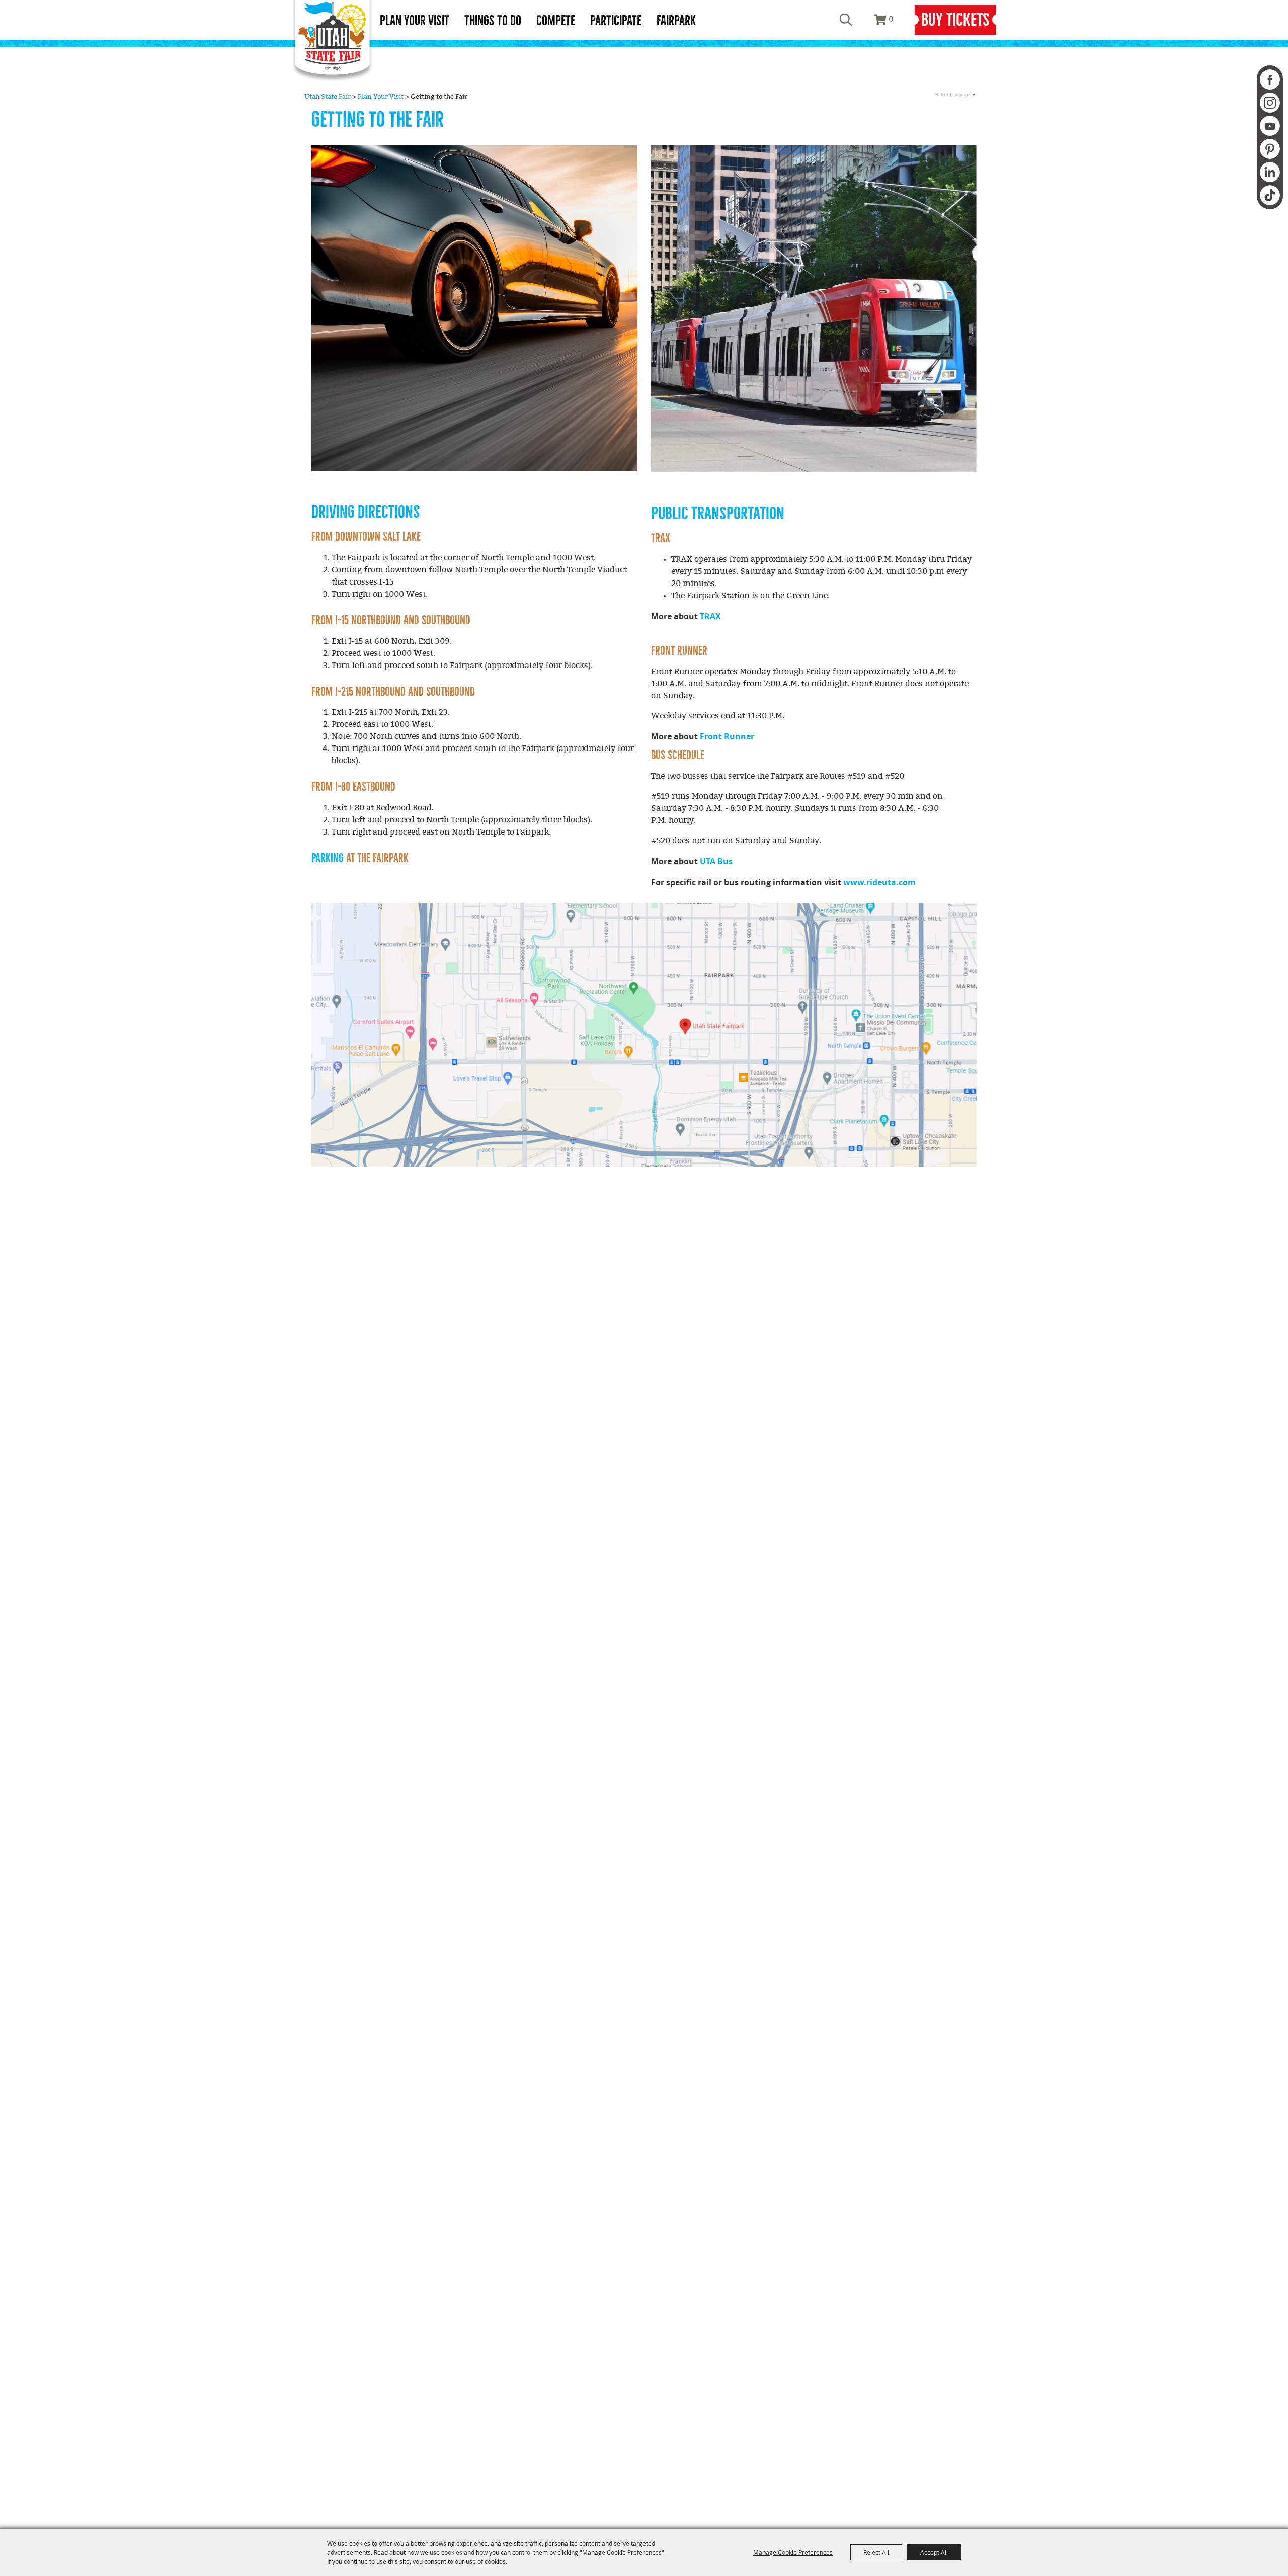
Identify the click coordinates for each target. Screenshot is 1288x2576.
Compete (556, 21)
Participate (616, 21)
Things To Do (493, 21)
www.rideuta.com (879, 882)
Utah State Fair (328, 97)
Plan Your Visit (415, 21)
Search (846, 20)
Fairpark (676, 21)
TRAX (710, 616)
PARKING (328, 858)
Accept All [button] (934, 2552)
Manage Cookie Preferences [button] (793, 2552)
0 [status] (891, 19)
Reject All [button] (876, 2552)
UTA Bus (716, 861)
